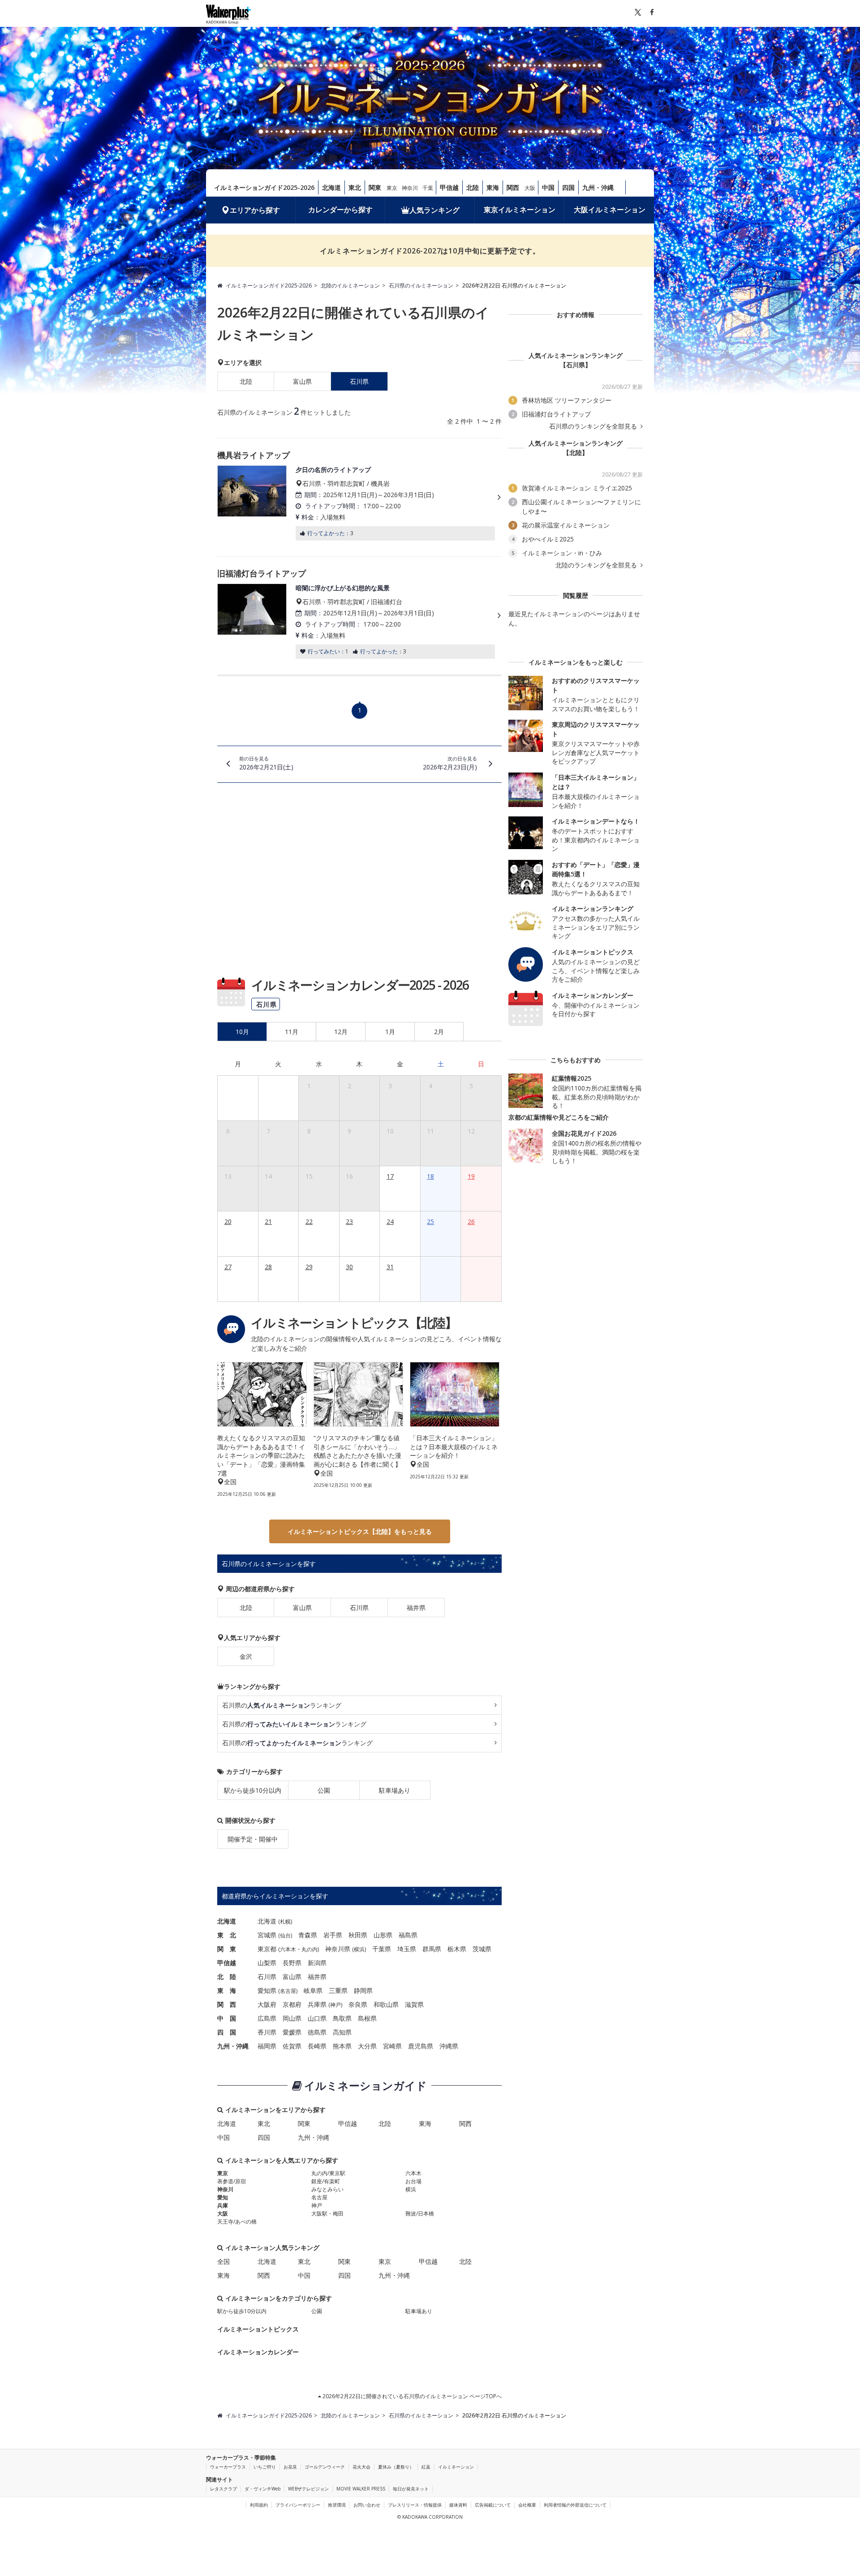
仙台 (285, 1935)
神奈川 (410, 188)
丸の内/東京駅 (328, 2173)
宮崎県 (392, 2046)
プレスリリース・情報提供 (415, 2505)
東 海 (227, 1990)
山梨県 (267, 1963)
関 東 (227, 1949)
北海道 (331, 187)
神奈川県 (338, 1949)
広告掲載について (493, 2505)
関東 (375, 187)
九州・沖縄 (598, 187)
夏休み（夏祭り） (396, 2467)
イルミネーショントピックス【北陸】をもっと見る (360, 1531)
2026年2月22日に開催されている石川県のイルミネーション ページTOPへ (411, 2396)
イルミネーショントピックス (258, 2329)
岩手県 (333, 1935)
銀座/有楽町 (326, 2181)
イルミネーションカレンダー (258, 2352)
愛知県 (267, 1990)
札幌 (285, 1921)
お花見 (290, 2467)
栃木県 (457, 1949)
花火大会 (361, 2467)
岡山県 (292, 2018)
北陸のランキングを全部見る (597, 565)
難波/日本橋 (420, 2213)
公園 (324, 1790)
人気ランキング (434, 210)
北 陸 (227, 1977)
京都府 (292, 2004)
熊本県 (342, 2046)
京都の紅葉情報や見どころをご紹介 (559, 1117)
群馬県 (432, 1949)
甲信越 (449, 187)
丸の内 (310, 1949)
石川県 (359, 1608)
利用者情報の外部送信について (575, 2505)
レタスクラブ (224, 2489)
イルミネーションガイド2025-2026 (264, 187)
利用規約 (259, 2505)
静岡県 (363, 1990)
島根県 (367, 2018)
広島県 (267, 2018)
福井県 (416, 1608)
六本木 (288, 1949)
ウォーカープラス (228, 2467)
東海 (493, 187)
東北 (355, 187)
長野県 (292, 1963)
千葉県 (382, 1949)
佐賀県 (292, 2046)
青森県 (308, 1935)
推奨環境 (337, 2505)
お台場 (413, 2181)
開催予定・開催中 (253, 1839)
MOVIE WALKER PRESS (361, 2489)
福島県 (408, 1935)
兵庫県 (317, 2004)
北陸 (473, 187)
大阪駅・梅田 (327, 2213)
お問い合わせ (367, 2505)
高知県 (342, 2032)
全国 (224, 2261)
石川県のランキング (282, 1705)
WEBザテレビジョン (308, 2489)
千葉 (428, 188)
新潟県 (317, 1963)
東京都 (267, 1949)
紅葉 (426, 2467)
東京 (392, 188)
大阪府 (267, 2004)
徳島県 (317, 2032)
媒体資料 (458, 2505)
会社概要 (527, 2505)
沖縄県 (449, 2046)
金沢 (246, 1656)
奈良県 (358, 2004)
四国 (568, 187)
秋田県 (358, 1935)
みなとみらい (327, 2189)
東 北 (227, 1935)
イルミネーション (456, 2467)
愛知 (223, 2197)
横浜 (359, 1949)
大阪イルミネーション (610, 210)
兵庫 (223, 2205)
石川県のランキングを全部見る (594, 426)
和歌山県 (386, 2004)
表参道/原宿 (232, 2181)
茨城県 (482, 1949)
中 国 (227, 2018)
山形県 (383, 1935)
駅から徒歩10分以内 (253, 1790)
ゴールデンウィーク (325, 2467)
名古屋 (288, 1991)
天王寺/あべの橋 (237, 2222)
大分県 (367, 2046)
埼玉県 (407, 1949)
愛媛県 (292, 2032)
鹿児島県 (421, 2046)
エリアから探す (255, 210)
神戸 (335, 2005)
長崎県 (317, 2046)
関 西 (227, 2004)
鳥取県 (342, 2018)
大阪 (530, 188)
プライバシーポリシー (298, 2505)
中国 (548, 187)
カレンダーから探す (340, 210)
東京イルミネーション (520, 210)
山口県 (317, 2018)
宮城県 (267, 1935)
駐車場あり (395, 1790)
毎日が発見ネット (411, 2489)
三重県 (338, 1990)
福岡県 (267, 2046)
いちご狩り (265, 2467)
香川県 (267, 2032)
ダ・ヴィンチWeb (262, 2489)
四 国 (227, 2032)
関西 (513, 187)
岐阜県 (313, 1990)
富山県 (302, 381)
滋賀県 (414, 2004)
